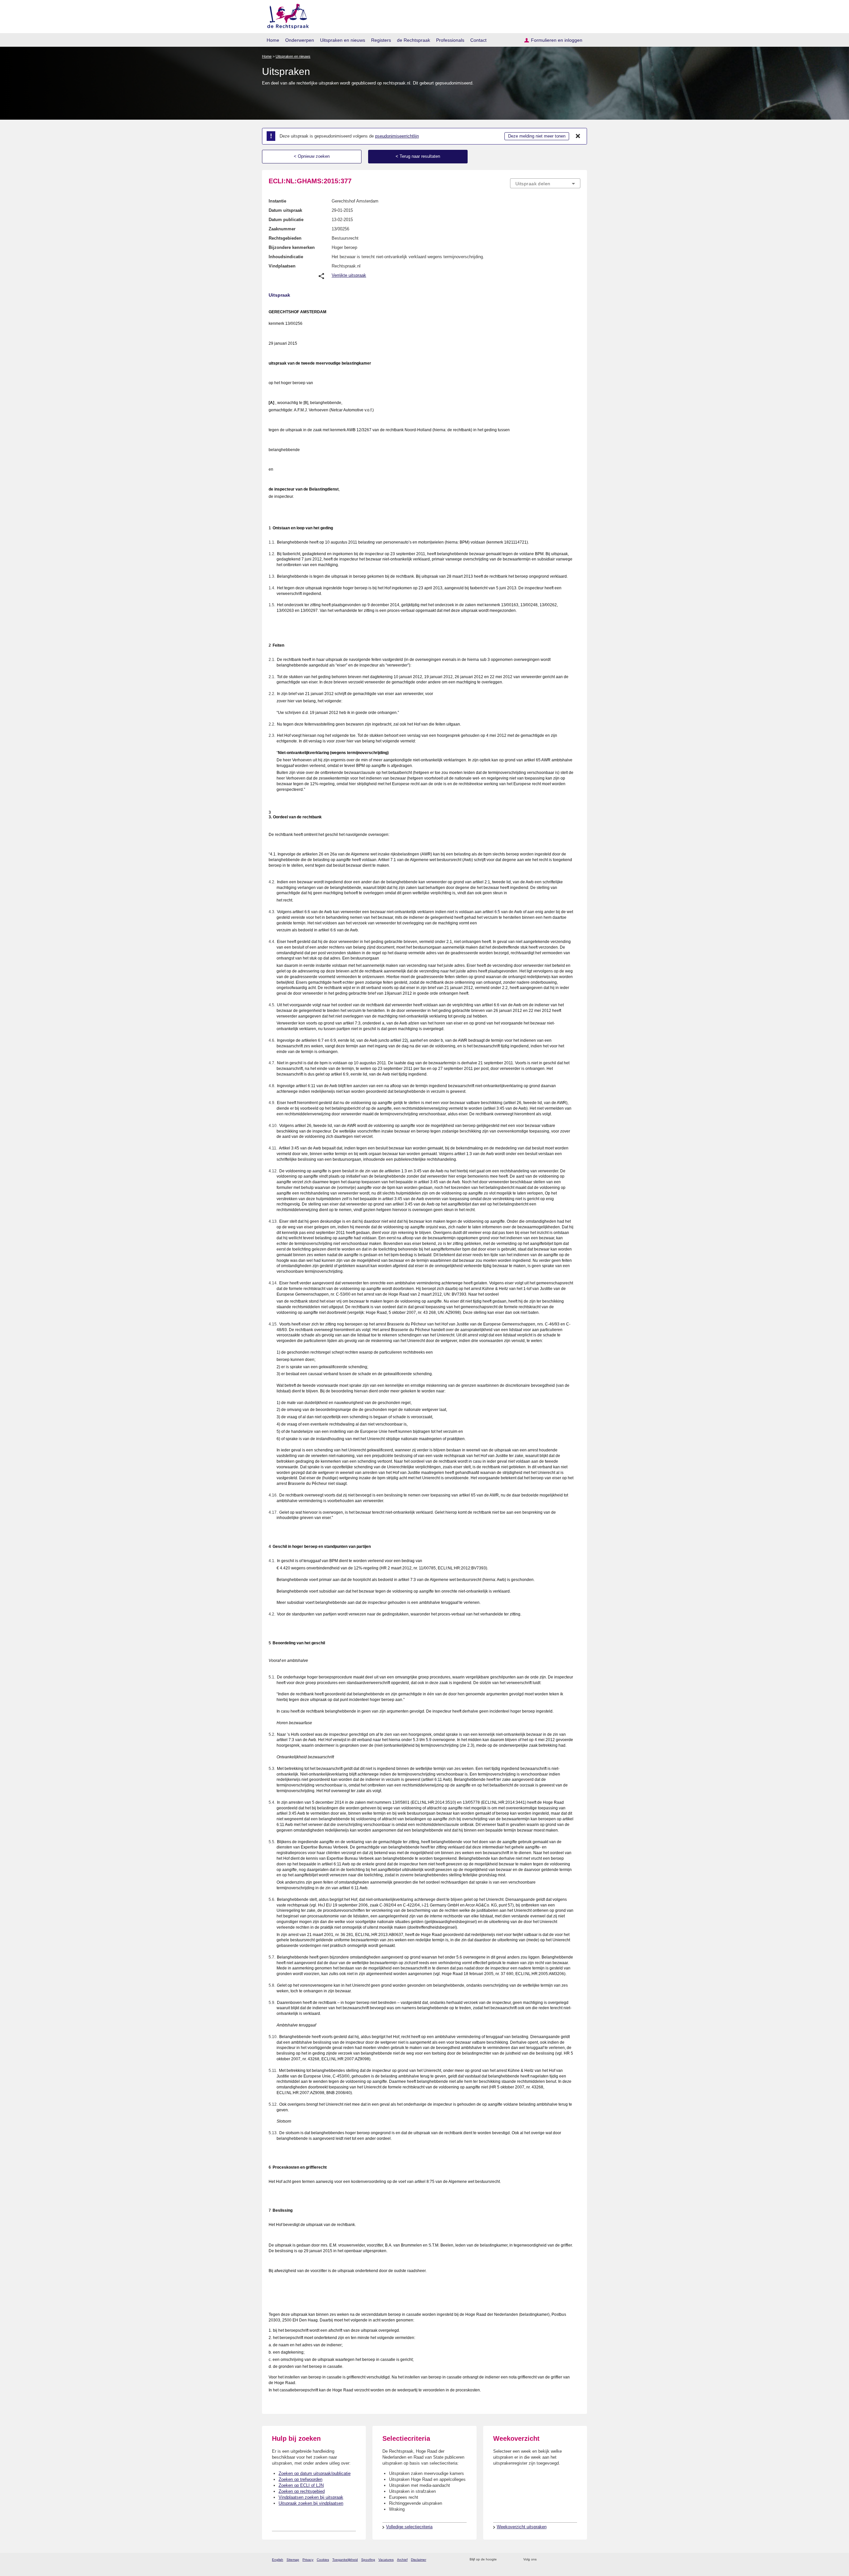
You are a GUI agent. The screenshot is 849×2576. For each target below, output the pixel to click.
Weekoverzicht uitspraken (522, 2527)
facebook (551, 2560)
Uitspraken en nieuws (343, 40)
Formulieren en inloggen (557, 40)
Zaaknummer (282, 229)
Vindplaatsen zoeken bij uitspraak (311, 2497)
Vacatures (386, 2560)
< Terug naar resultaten (418, 156)
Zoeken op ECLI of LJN (301, 2485)
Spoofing (368, 2560)
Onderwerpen (300, 40)
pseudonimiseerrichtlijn (397, 136)
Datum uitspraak (285, 210)
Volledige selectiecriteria (409, 2527)
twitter (542, 2560)
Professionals (450, 40)
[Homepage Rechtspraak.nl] (286, 15)
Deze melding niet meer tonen (537, 136)
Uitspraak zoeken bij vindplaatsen (311, 2503)
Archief (402, 2560)
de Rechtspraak (414, 40)
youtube (577, 2560)
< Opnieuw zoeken (312, 156)
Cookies (323, 2560)
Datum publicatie (286, 220)
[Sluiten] (578, 136)
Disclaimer (419, 2560)
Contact (478, 40)
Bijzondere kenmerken (292, 247)
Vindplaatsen (282, 266)
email (512, 2560)
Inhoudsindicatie (286, 257)
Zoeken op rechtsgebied (302, 2491)
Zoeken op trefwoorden (300, 2479)
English (278, 2560)
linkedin (568, 2560)
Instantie (277, 201)
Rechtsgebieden (285, 238)
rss (503, 2560)
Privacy (308, 2560)
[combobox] (545, 183)
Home (273, 40)
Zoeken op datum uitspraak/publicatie (315, 2473)
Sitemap (293, 2560)
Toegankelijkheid (345, 2560)
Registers (381, 40)
